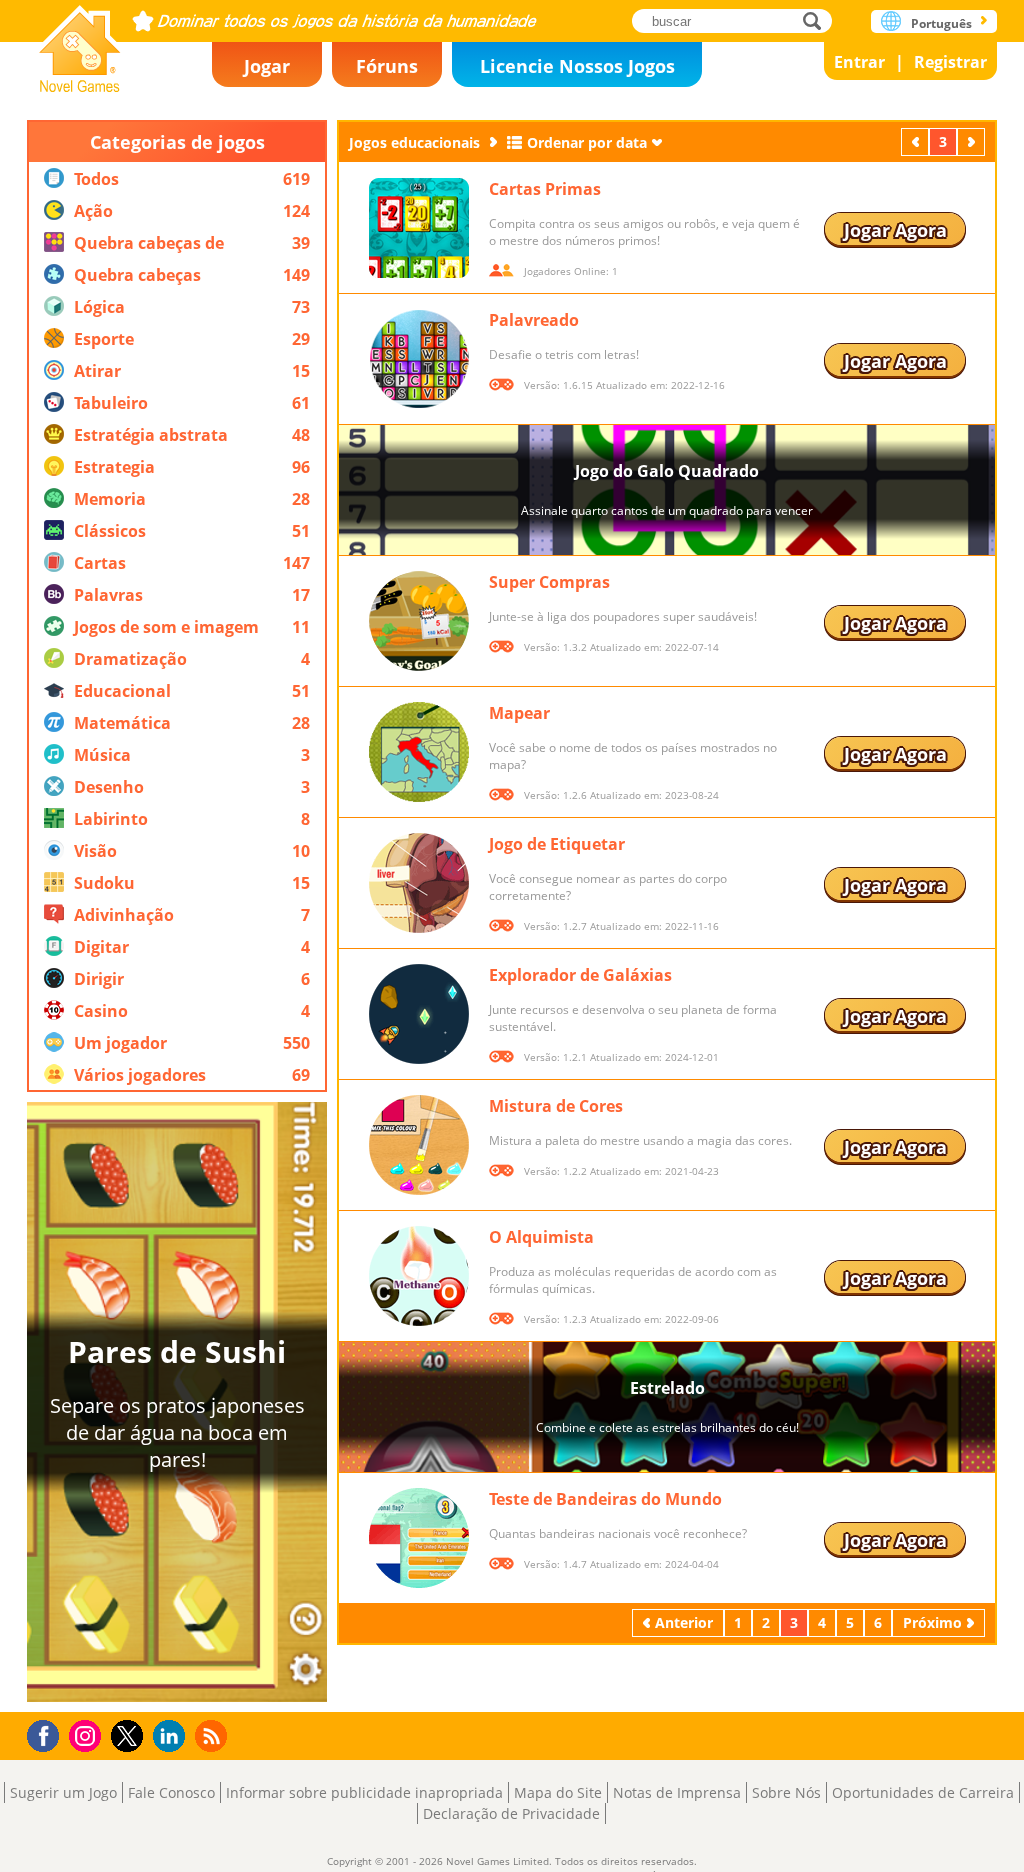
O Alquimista (541, 1237)
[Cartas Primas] (419, 228)
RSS (213, 1735)
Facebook (48, 1733)
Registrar (950, 62)
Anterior (917, 141)
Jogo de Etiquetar (557, 844)
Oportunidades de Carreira (923, 1792)
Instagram (88, 1734)
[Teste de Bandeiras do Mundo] (419, 1538)
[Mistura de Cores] (419, 1145)
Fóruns (387, 66)
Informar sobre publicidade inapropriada (364, 1792)
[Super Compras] (419, 621)
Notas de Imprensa (677, 1792)
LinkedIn (172, 1736)
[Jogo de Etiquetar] (419, 883)
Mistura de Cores (556, 1106)
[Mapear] (419, 752)
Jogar (267, 66)
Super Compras (549, 582)
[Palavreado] (419, 359)
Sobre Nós (786, 1792)
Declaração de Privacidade (511, 1813)
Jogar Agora (895, 230)
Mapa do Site (558, 1792)
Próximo (973, 141)
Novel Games (80, 42)
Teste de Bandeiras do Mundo (605, 1499)
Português (941, 23)
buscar (817, 20)
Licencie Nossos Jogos (577, 66)
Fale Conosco (171, 1792)
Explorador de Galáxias (580, 975)
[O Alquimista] (419, 1276)
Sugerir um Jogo (63, 1792)
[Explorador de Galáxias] (419, 1014)
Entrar (859, 62)
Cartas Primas (545, 189)
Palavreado (534, 320)
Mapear (519, 713)
